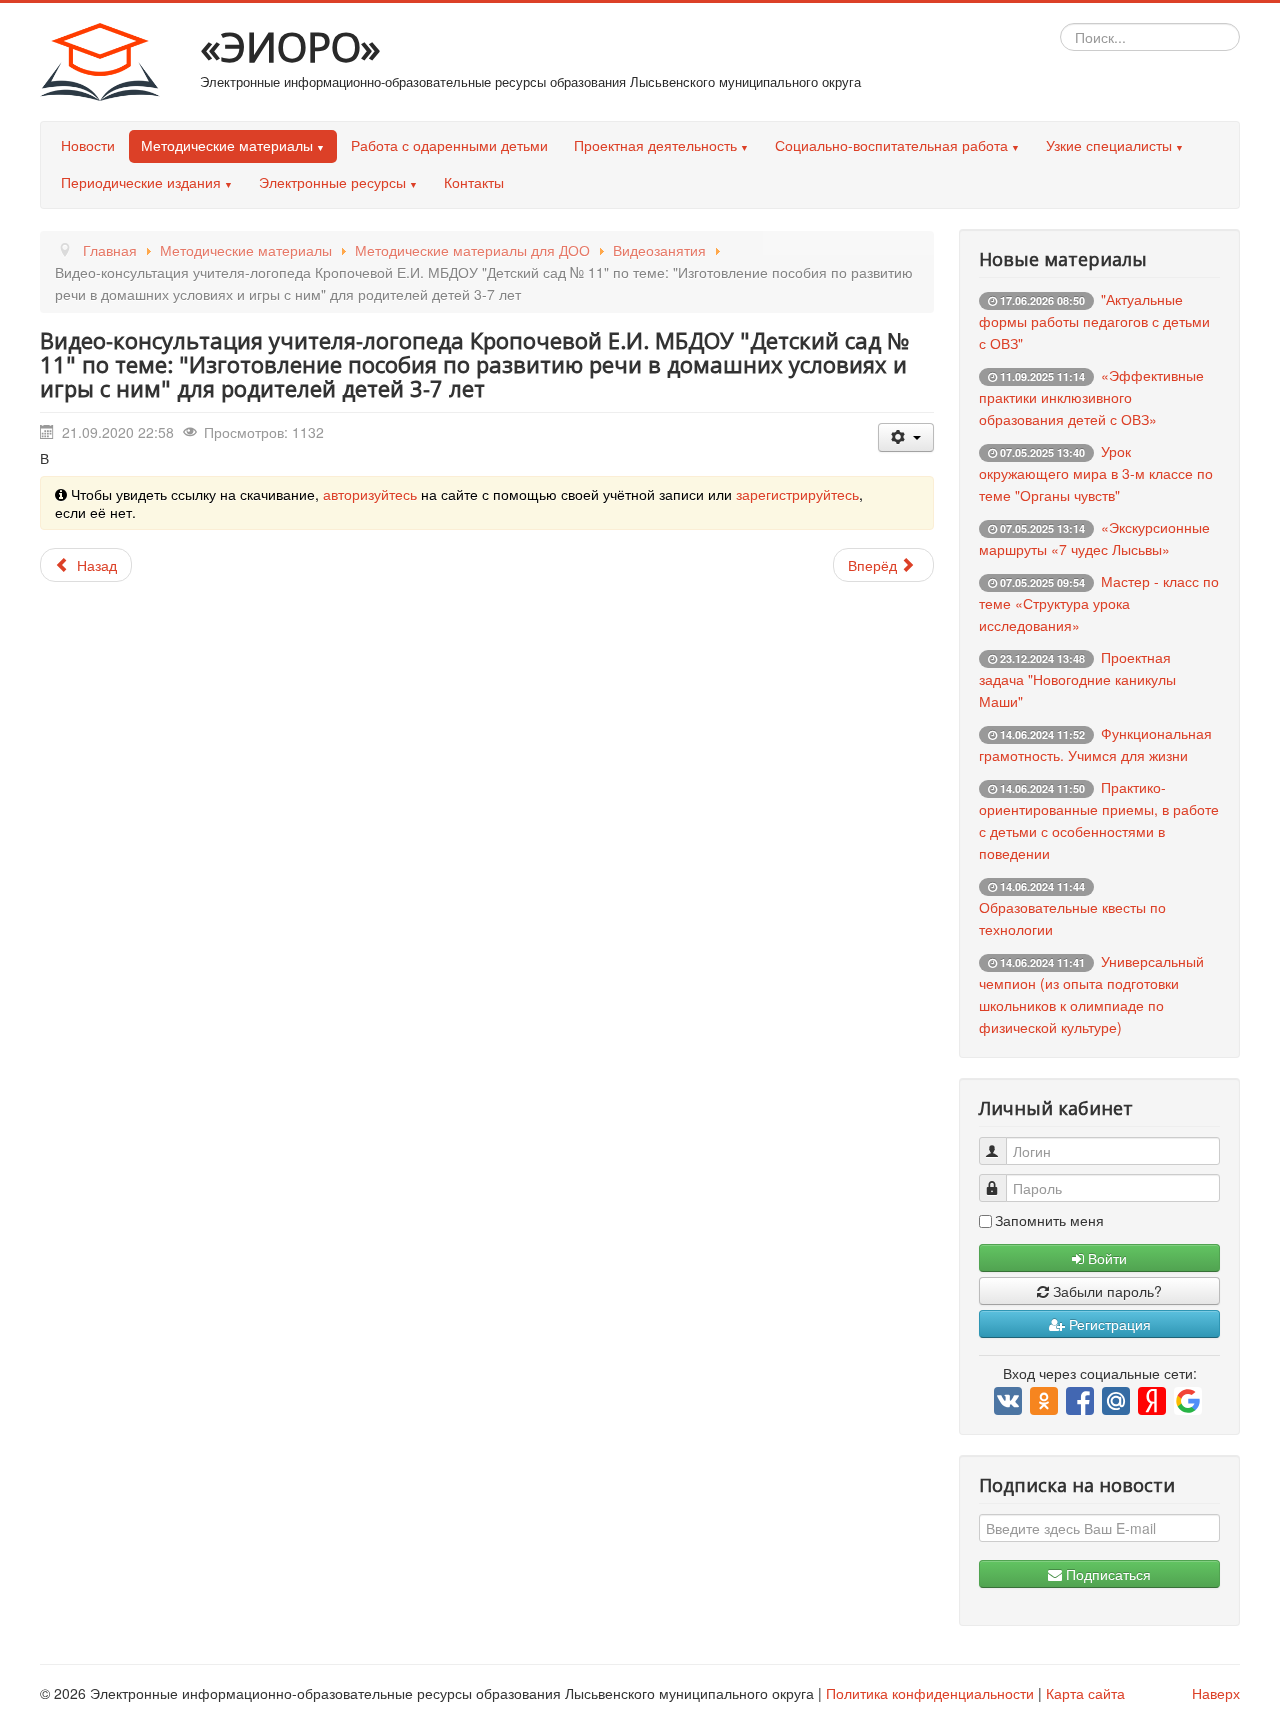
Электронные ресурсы (332, 182)
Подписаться (1106, 1574)
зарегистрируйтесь (797, 494)
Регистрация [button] (1108, 1324)
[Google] (1189, 1401)
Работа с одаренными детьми (449, 145)
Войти (1105, 1258)
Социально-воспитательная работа (891, 145)
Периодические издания (141, 182)
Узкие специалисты (1109, 145)
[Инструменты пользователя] (906, 437)
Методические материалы (227, 145)
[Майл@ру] (1117, 1401)
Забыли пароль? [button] (1105, 1291)
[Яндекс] (1153, 1401)
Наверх (1216, 1693)
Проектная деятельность (655, 145)
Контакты (474, 182)
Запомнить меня (1049, 1220)
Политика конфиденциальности (930, 1693)
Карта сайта (1085, 1693)
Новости (88, 145)
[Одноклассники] (1045, 1401)
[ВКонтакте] (1009, 1401)
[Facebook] (1081, 1401)
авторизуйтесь (370, 494)
